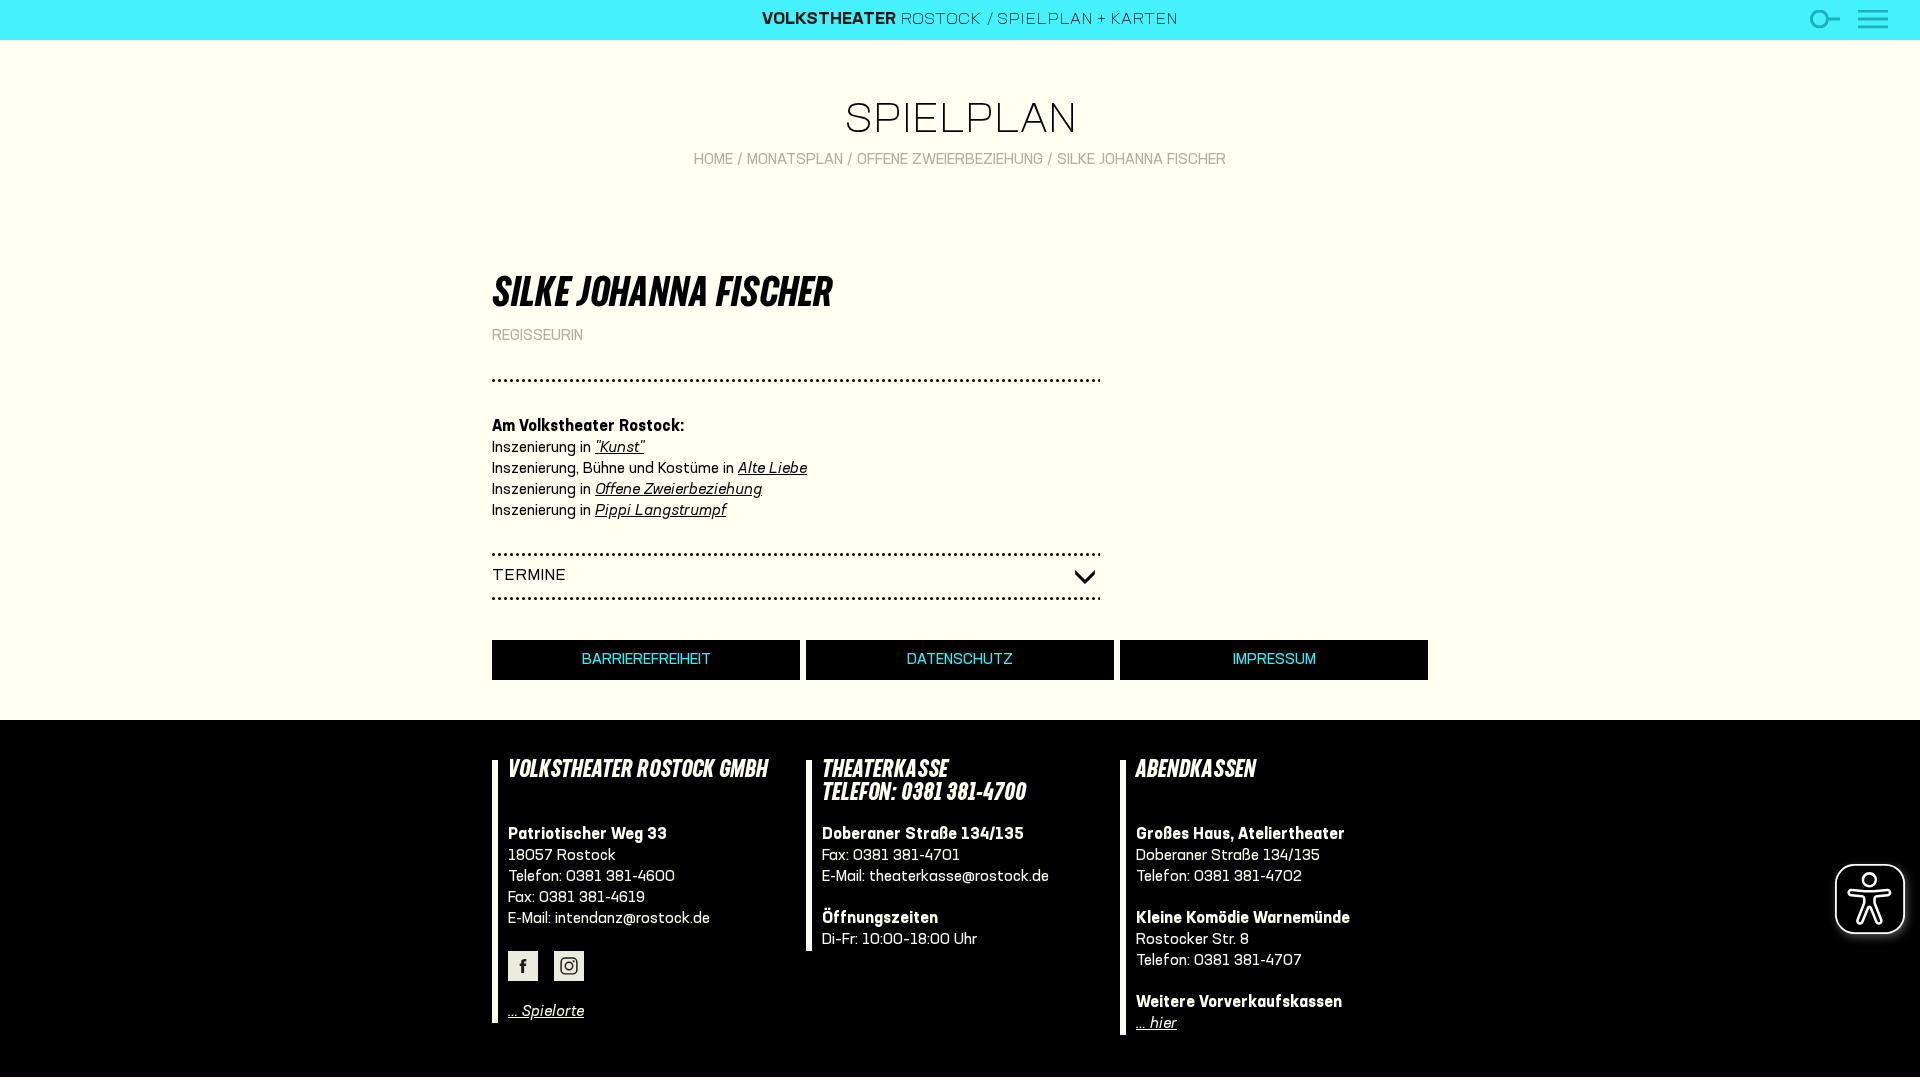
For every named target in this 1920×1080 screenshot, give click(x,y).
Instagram (569, 966)
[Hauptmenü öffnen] (1873, 19)
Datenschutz (960, 660)
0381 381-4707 (1248, 961)
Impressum (1274, 660)
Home (713, 160)
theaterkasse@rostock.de (959, 877)
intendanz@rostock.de (632, 919)
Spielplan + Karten (1087, 20)
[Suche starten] (1824, 19)
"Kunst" (619, 448)
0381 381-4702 (1248, 877)
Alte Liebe (772, 469)
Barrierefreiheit (646, 660)
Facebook (523, 966)
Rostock (871, 20)
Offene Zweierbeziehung (950, 160)
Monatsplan (795, 160)
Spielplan (960, 121)
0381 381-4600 (620, 877)
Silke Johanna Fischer (1141, 160)
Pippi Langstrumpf (660, 511)
